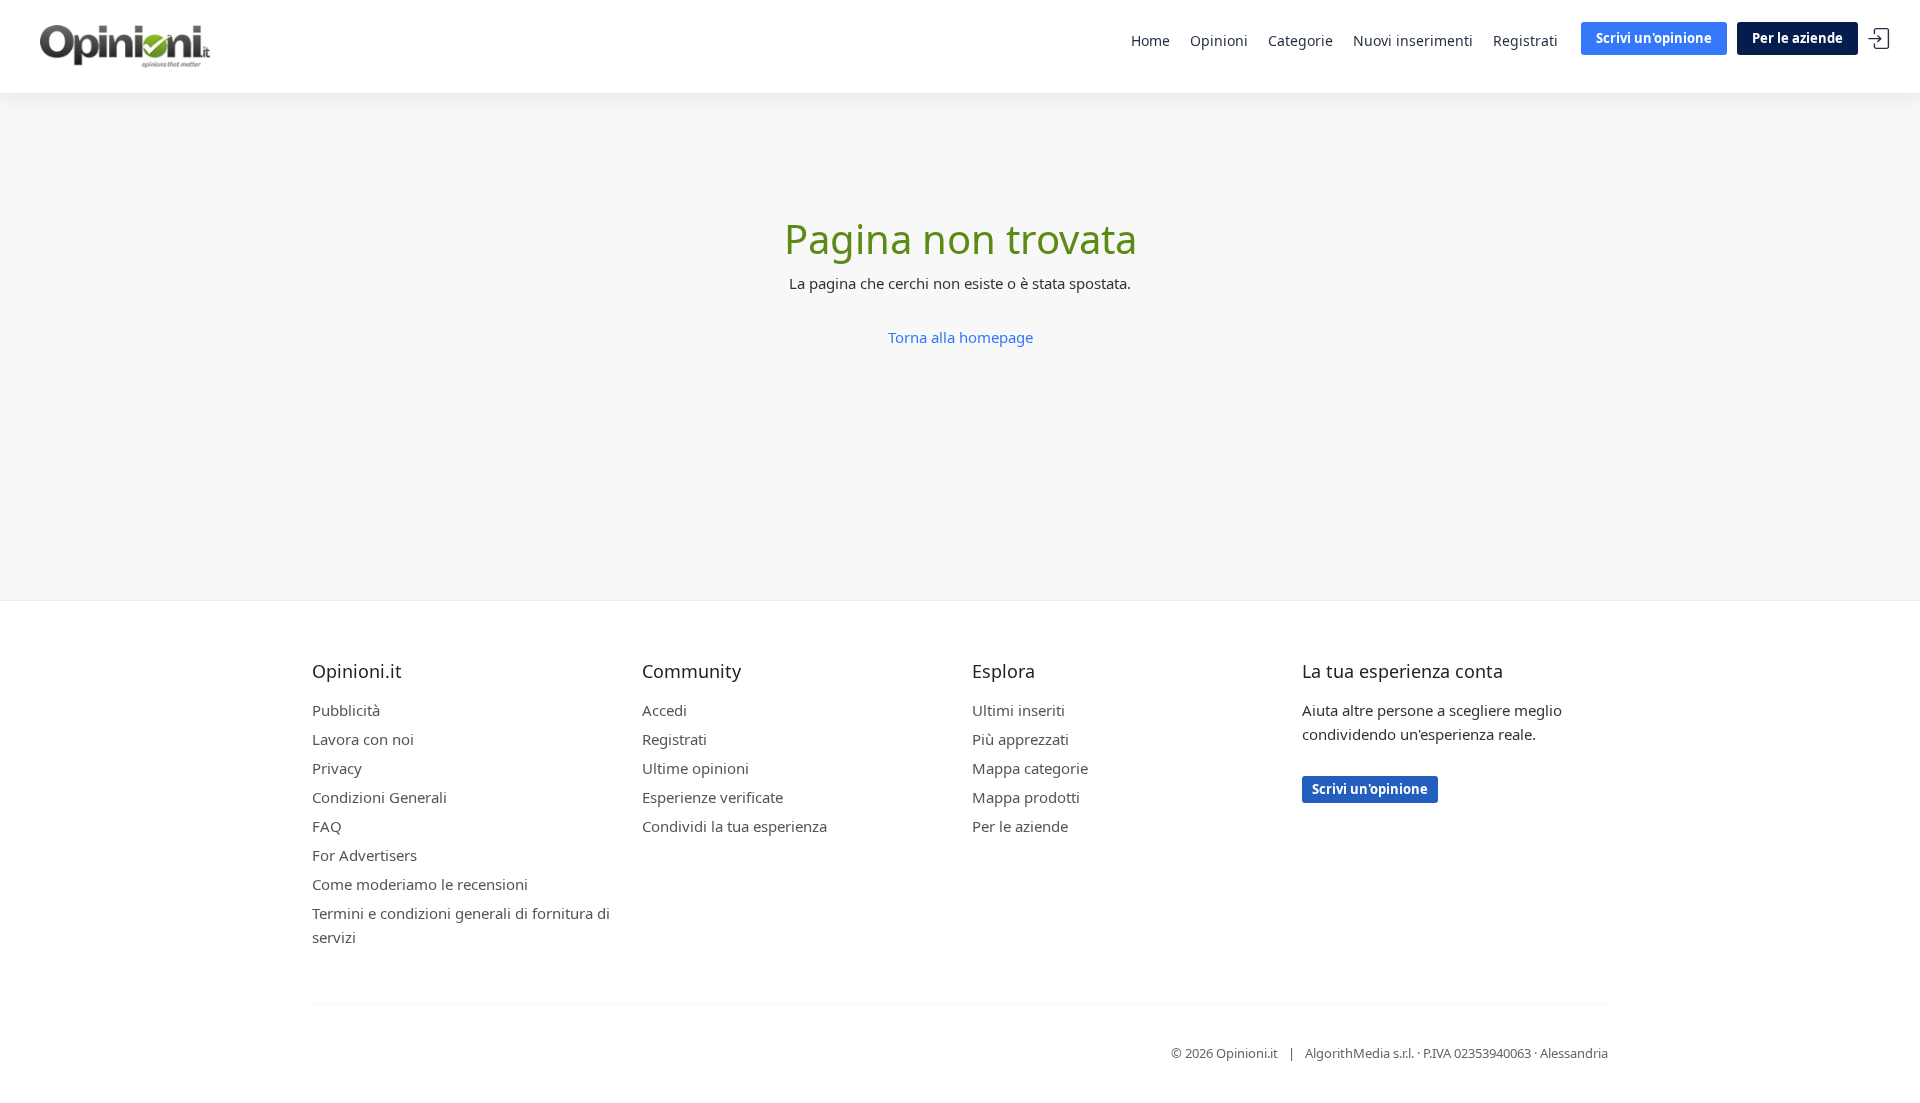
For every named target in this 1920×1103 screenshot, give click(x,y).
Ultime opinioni (695, 768)
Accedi (1879, 39)
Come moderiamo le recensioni (420, 884)
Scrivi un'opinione (1654, 38)
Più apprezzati (1020, 739)
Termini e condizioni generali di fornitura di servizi (461, 925)
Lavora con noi (363, 739)
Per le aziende (1797, 38)
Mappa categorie (1030, 768)
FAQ (327, 826)
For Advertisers (364, 855)
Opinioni (1219, 40)
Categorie (1300, 40)
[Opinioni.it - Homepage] (125, 45)
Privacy (337, 768)
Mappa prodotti (1026, 797)
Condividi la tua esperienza (734, 826)
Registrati (1525, 40)
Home (1150, 40)
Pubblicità (346, 710)
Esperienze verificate (712, 797)
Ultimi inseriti (1018, 710)
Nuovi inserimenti (1413, 40)
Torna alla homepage (960, 337)
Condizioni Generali (379, 797)
